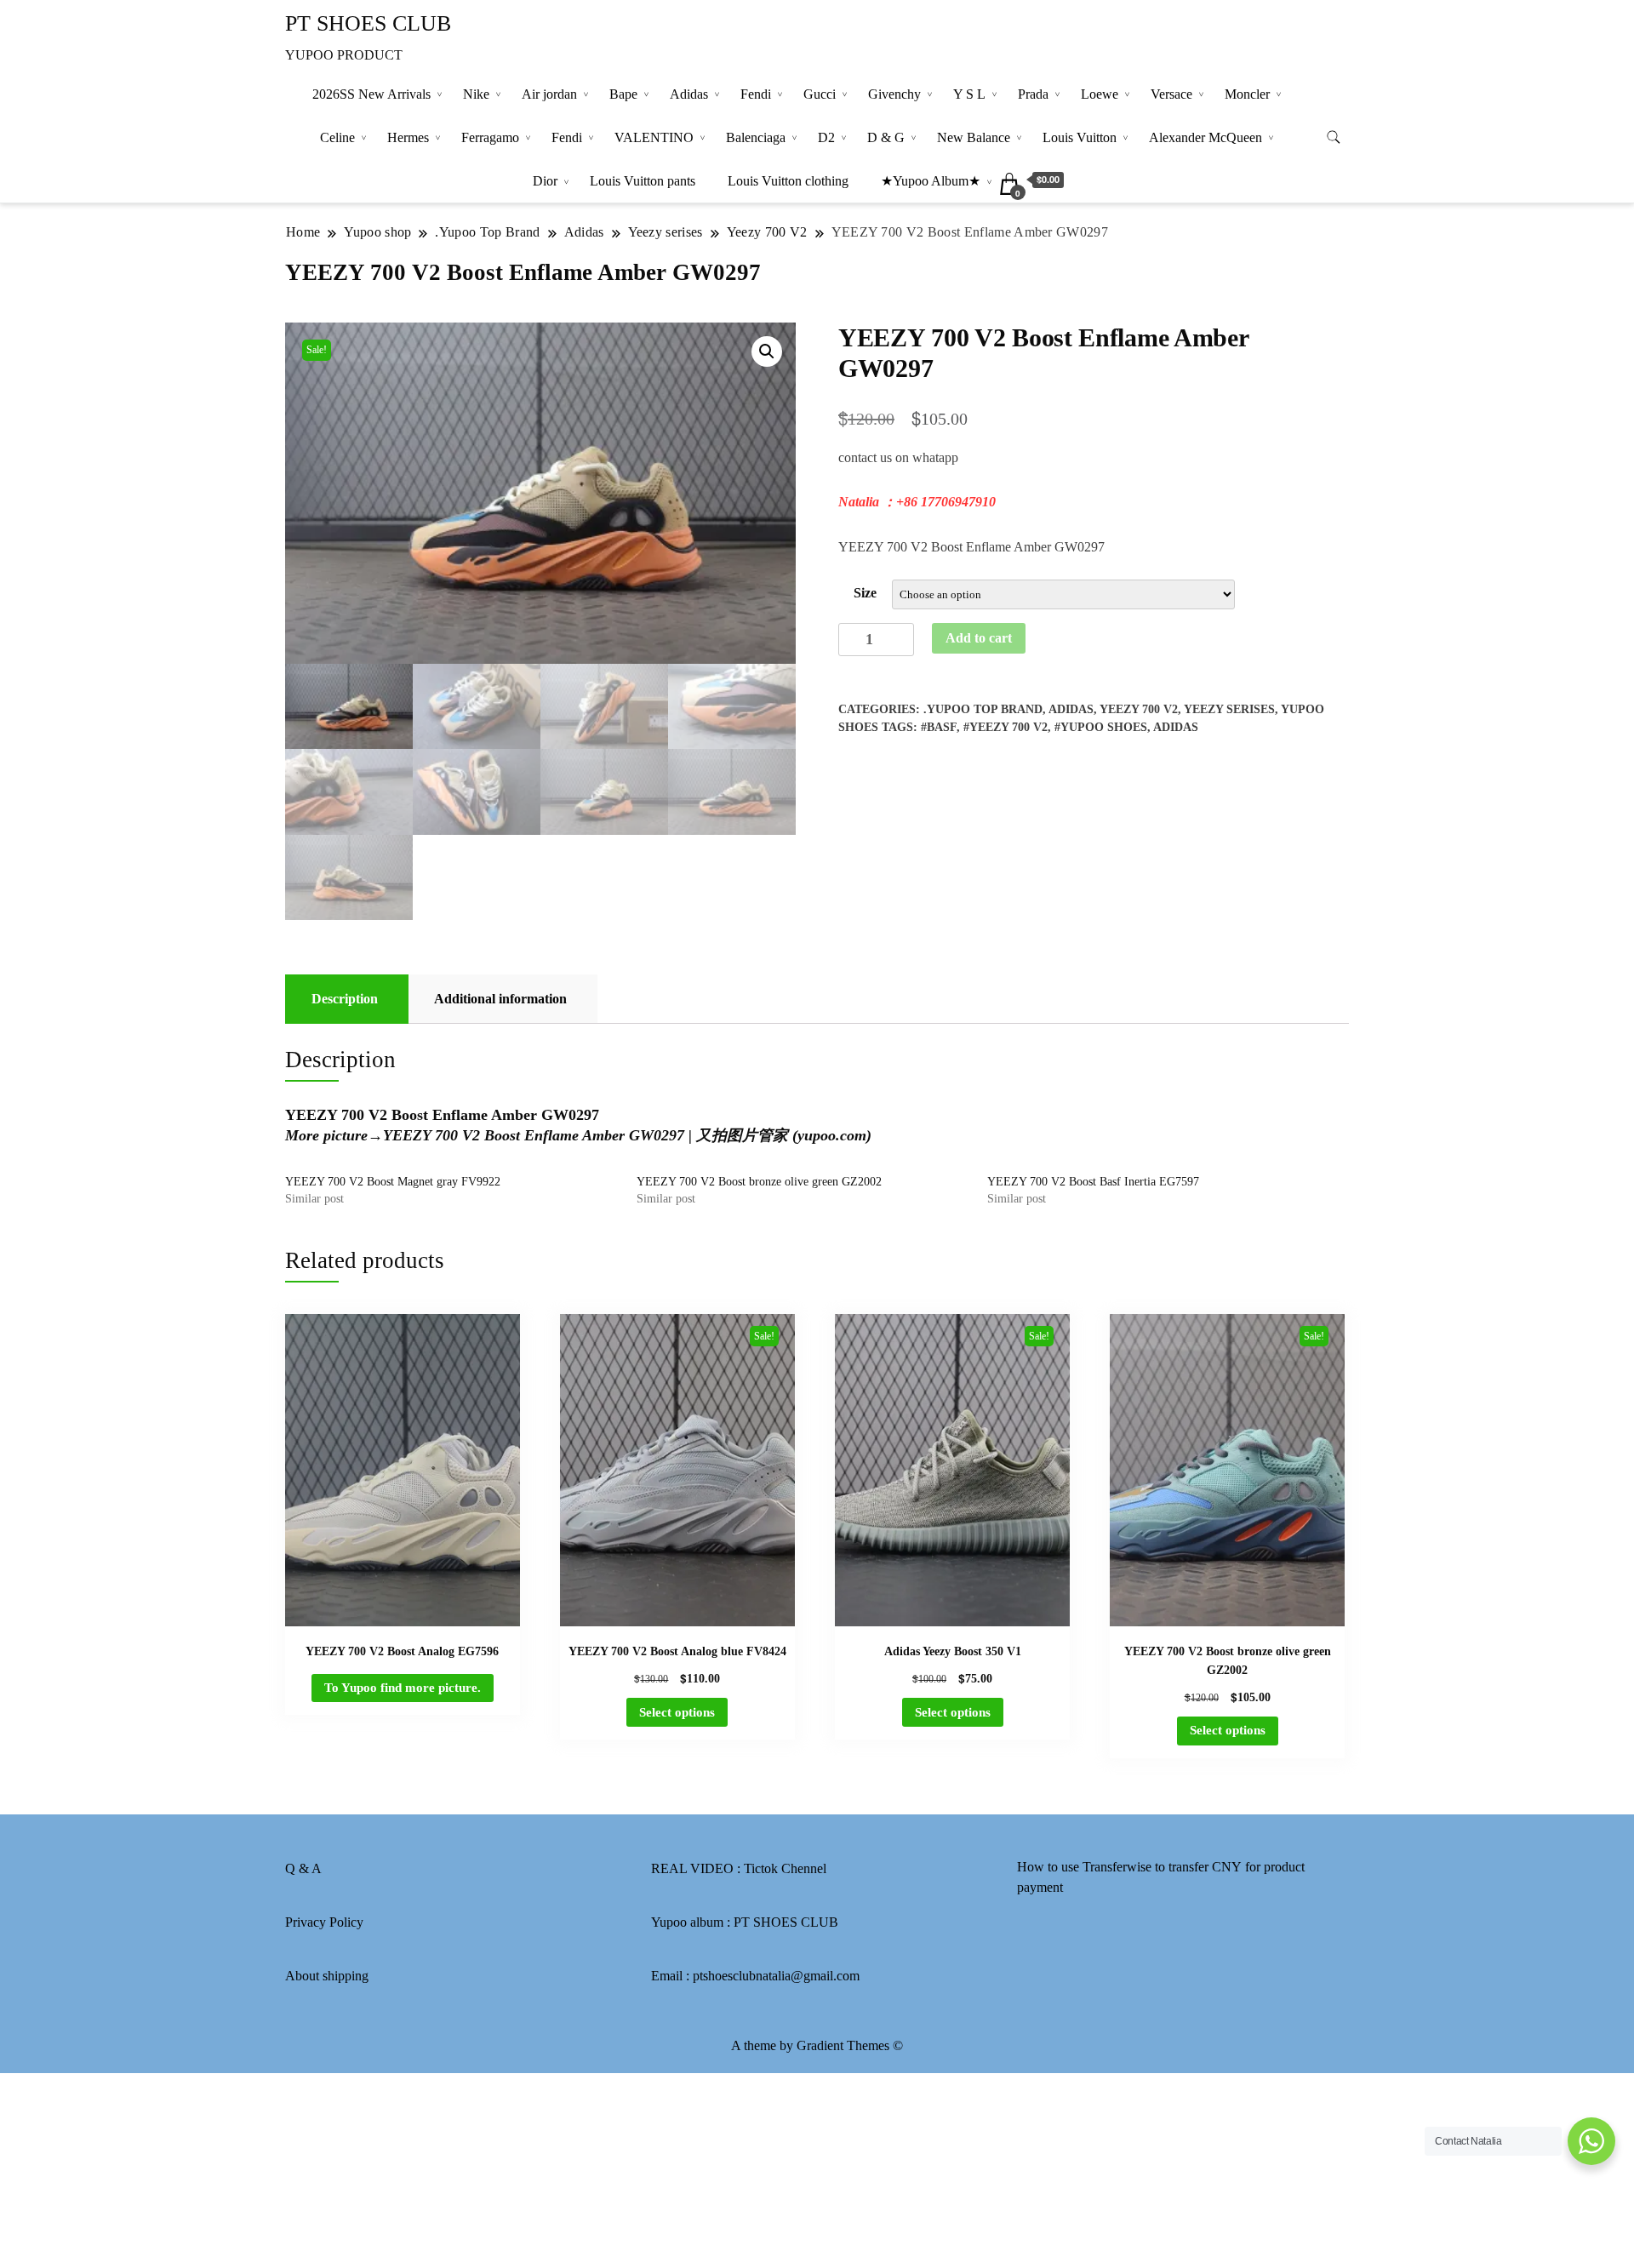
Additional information (500, 999)
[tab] (345, 999)
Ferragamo (490, 137)
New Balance (974, 137)
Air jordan (549, 94)
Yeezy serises (1229, 709)
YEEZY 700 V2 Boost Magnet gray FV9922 (393, 1182)
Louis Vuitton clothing (788, 181)
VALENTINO (654, 137)
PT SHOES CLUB (368, 23)
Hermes (408, 137)
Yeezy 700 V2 (1139, 709)
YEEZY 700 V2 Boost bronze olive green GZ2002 (759, 1182)
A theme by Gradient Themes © (817, 2045)
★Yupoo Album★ (931, 181)
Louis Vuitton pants (643, 181)
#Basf (939, 727)
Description (345, 999)
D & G (886, 137)
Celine (337, 137)
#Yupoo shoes (1101, 727)
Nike (476, 94)
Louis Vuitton (1080, 137)
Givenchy (894, 94)
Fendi (756, 94)
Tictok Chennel (785, 1868)
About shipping (327, 1976)
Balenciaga (756, 137)
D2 (826, 137)
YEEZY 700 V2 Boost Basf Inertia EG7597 (1093, 1182)
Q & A (303, 1868)
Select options (677, 1712)
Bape (623, 94)
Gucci (820, 94)
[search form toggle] (1334, 137)
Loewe (1100, 94)
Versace (1171, 94)
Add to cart (979, 638)
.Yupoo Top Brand (983, 709)
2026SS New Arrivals (371, 94)
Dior (545, 181)
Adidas (689, 94)
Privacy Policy (324, 1922)
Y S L (969, 94)
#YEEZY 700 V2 (1006, 727)
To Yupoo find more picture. (403, 1688)
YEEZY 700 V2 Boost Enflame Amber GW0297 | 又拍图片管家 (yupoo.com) (627, 1135)
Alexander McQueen (1206, 137)
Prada (1033, 94)
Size (865, 593)
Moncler (1247, 94)
